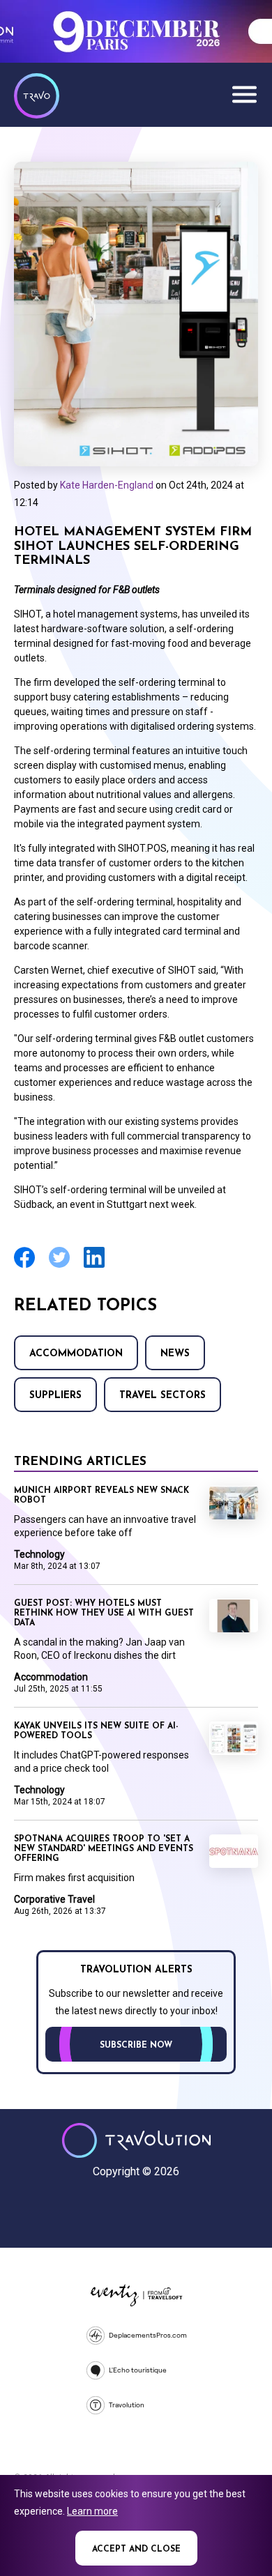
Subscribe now (136, 2046)
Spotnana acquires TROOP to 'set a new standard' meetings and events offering (104, 1849)
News (175, 1354)
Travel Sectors (163, 1396)
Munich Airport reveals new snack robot (101, 1496)
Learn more (92, 2511)
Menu (244, 94)
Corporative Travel (54, 1899)
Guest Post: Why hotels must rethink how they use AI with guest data (104, 1613)
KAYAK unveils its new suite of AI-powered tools (96, 1731)
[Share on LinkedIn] (94, 1266)
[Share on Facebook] (24, 1266)
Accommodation (76, 1354)
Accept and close (136, 2550)
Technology (39, 1554)
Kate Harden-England (107, 485)
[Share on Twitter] (59, 1266)
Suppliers (55, 1396)
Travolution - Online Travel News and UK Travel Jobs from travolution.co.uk (136, 2140)
